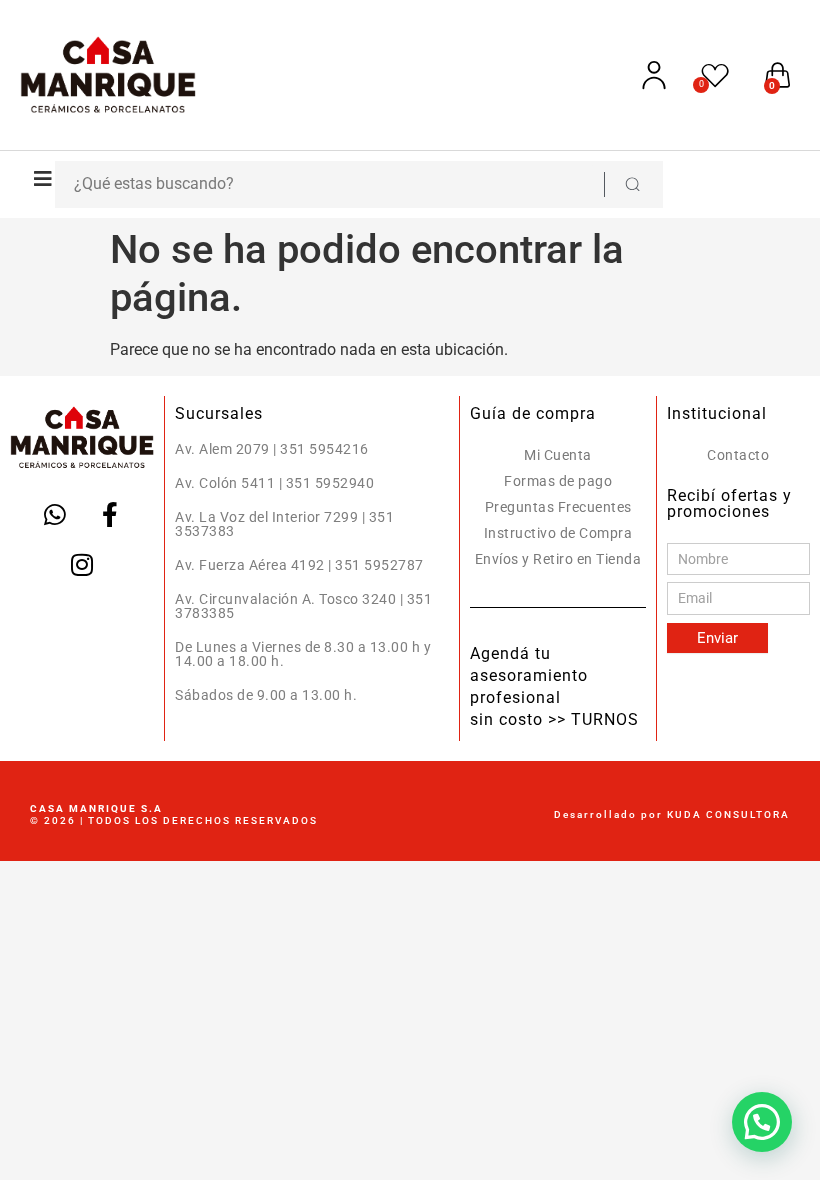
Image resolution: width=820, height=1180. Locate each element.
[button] (37, 178)
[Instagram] (82, 564)
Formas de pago (558, 481)
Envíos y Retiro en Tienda (558, 559)
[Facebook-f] (110, 514)
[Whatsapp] (55, 514)
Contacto (738, 455)
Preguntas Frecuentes (558, 507)
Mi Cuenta (558, 455)
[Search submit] (632, 184)
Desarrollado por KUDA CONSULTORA (672, 814)
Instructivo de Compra (558, 533)
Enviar (717, 638)
